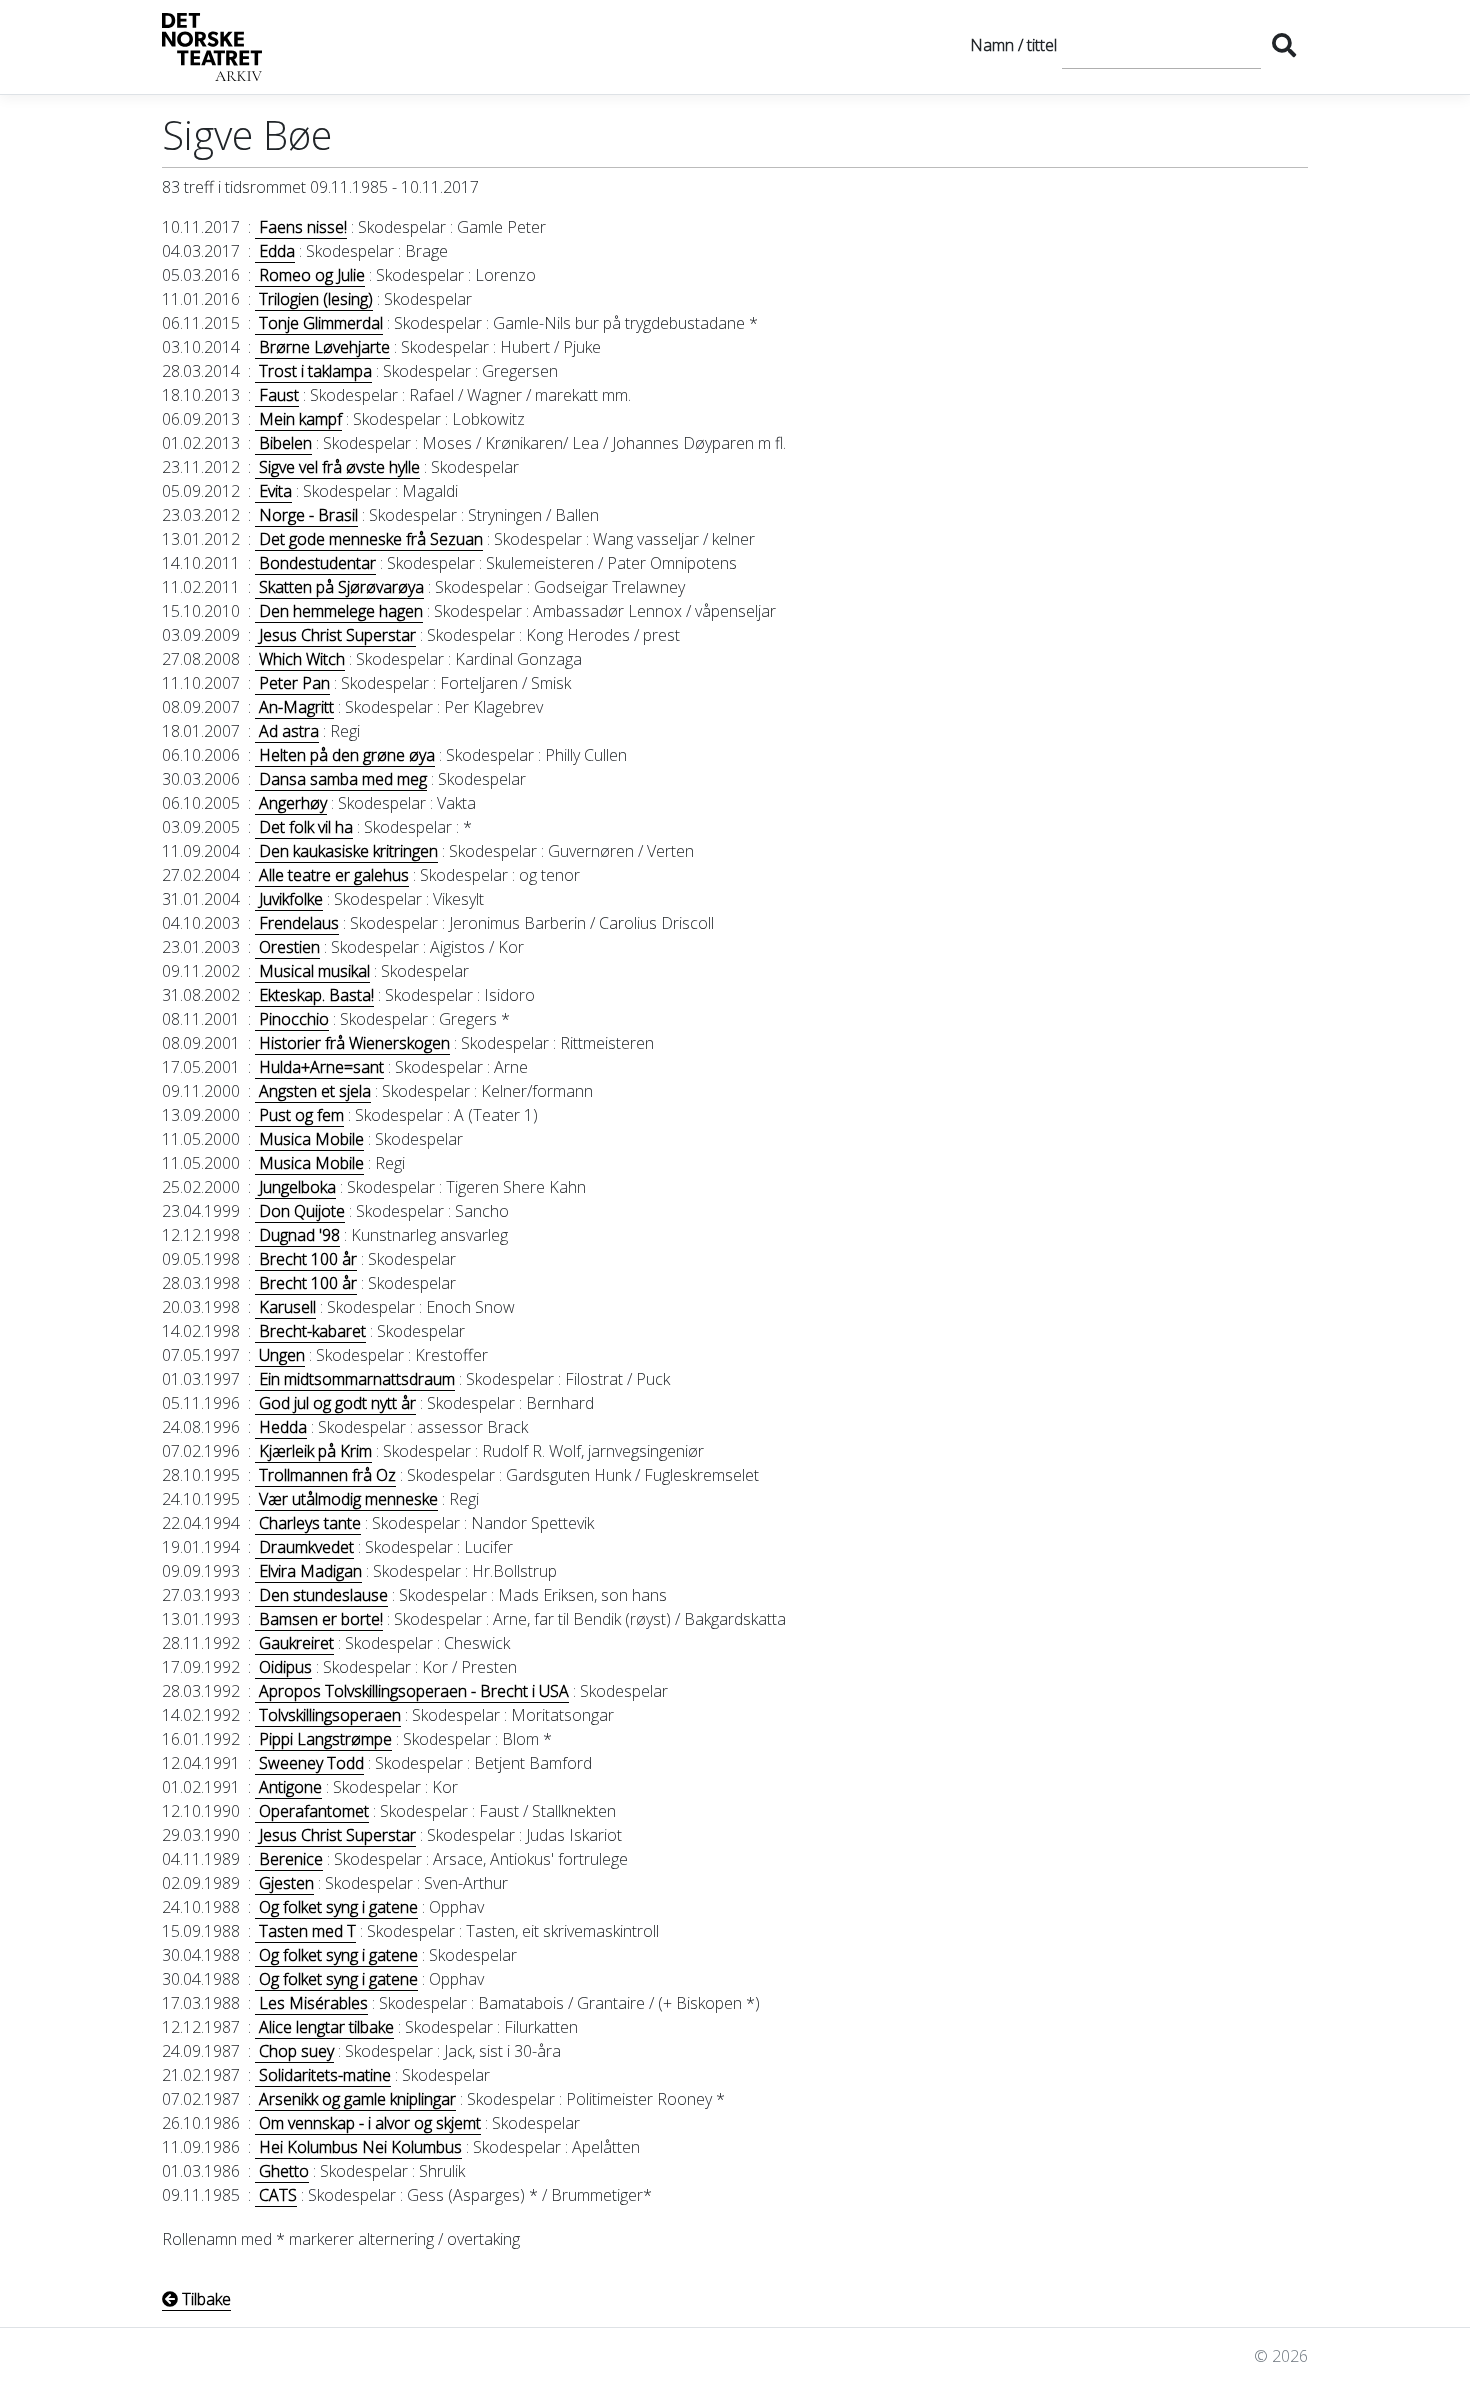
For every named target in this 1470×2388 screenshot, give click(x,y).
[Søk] (1284, 45)
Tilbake (204, 2299)
